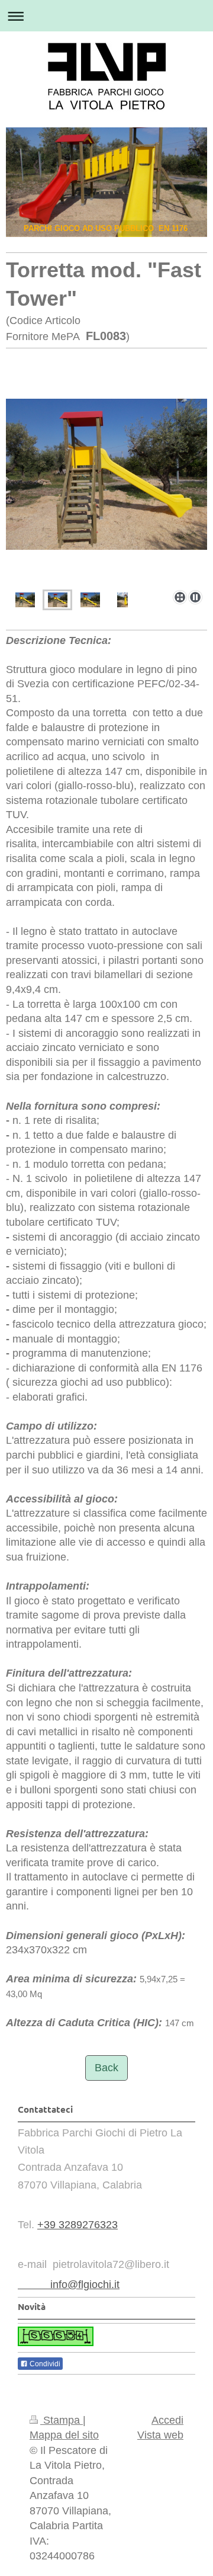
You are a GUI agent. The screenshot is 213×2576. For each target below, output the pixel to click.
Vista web (160, 2435)
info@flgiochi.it (69, 2285)
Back (106, 2068)
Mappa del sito (64, 2435)
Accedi (167, 2420)
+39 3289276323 (78, 2225)
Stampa (62, 2420)
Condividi (44, 2364)
